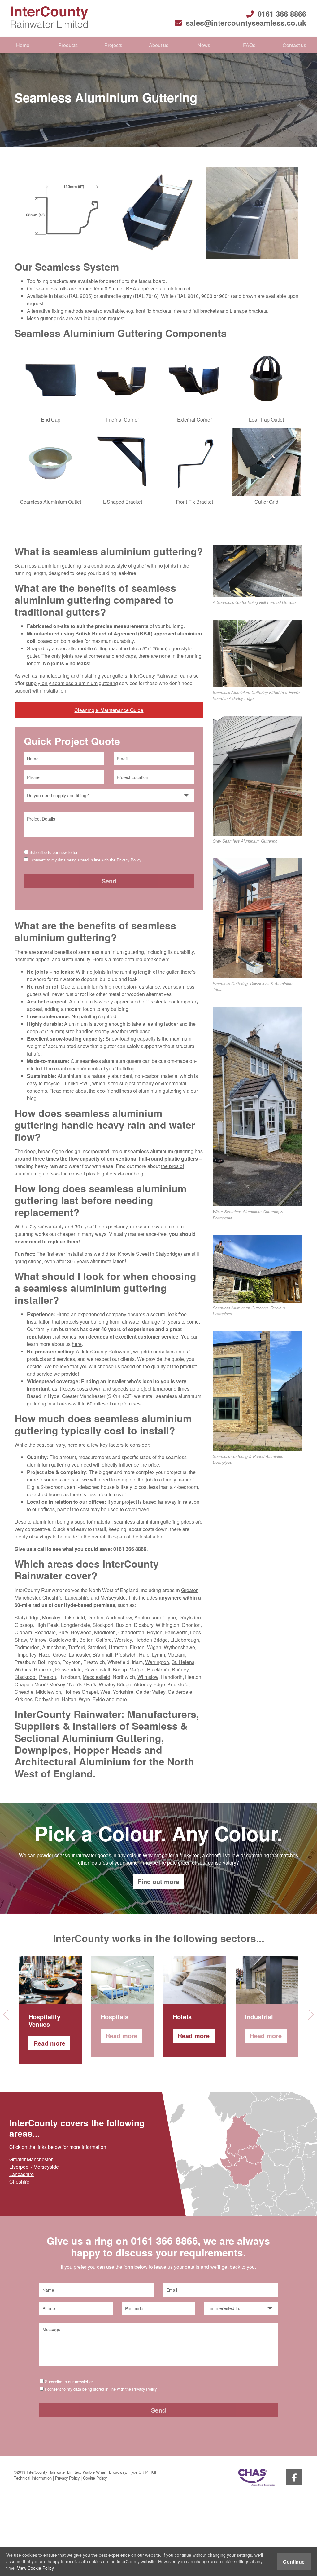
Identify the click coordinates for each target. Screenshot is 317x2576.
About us (159, 45)
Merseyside (113, 1598)
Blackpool (26, 1677)
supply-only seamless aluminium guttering (72, 683)
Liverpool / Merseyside (34, 2167)
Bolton (86, 1640)
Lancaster (79, 1655)
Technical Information (33, 2478)
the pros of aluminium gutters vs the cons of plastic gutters (99, 1170)
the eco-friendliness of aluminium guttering (135, 1091)
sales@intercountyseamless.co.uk (246, 23)
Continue (294, 2562)
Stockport (103, 1625)
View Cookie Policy (35, 2568)
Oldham (23, 1632)
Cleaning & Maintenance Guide (109, 710)
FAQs (249, 45)
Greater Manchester (31, 2159)
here (77, 1344)
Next (309, 2015)
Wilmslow (148, 1677)
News (204, 45)
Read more (49, 2043)
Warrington (157, 1662)
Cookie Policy (95, 2478)
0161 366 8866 (282, 14)
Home (23, 45)
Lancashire (77, 1598)
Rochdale (45, 1632)
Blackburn (158, 1669)
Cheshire (52, 1598)
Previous (8, 2015)
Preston (48, 1677)
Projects (113, 45)
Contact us (294, 45)
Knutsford (178, 1684)
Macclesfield (96, 1677)
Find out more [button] (158, 1881)
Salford (104, 1640)
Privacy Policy (129, 860)
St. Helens (183, 1662)
